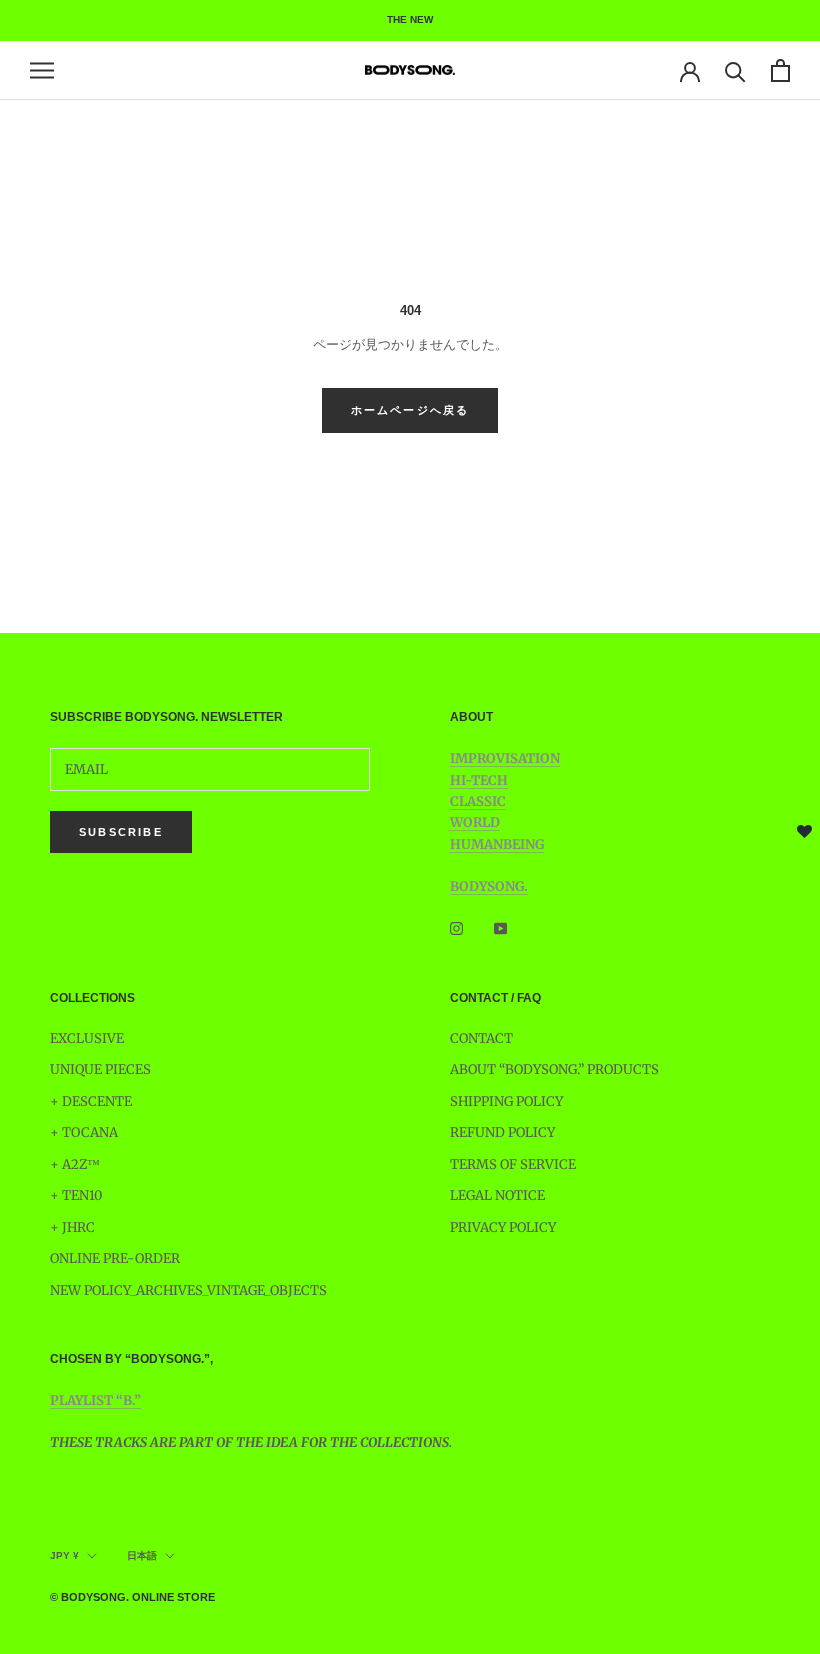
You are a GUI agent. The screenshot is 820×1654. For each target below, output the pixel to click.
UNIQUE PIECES (100, 1069)
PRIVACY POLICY (503, 1227)
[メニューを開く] (42, 70)
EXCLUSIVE (87, 1038)
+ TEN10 (76, 1195)
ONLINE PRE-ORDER (115, 1258)
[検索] (735, 70)
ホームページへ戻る (410, 410)
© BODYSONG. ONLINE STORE (132, 1597)
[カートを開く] (780, 70)
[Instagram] (456, 928)
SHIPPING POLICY (506, 1101)
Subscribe (121, 832)
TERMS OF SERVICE (513, 1164)
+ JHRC (72, 1227)
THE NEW (410, 19)
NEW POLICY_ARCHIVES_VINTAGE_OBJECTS (188, 1290)
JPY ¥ (64, 1555)
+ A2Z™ (75, 1164)
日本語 (142, 1555)
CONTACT (481, 1038)
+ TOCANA (84, 1132)
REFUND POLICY (502, 1132)
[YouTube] (500, 928)
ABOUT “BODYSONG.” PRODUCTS (554, 1069)
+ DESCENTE (91, 1101)
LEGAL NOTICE (497, 1195)
